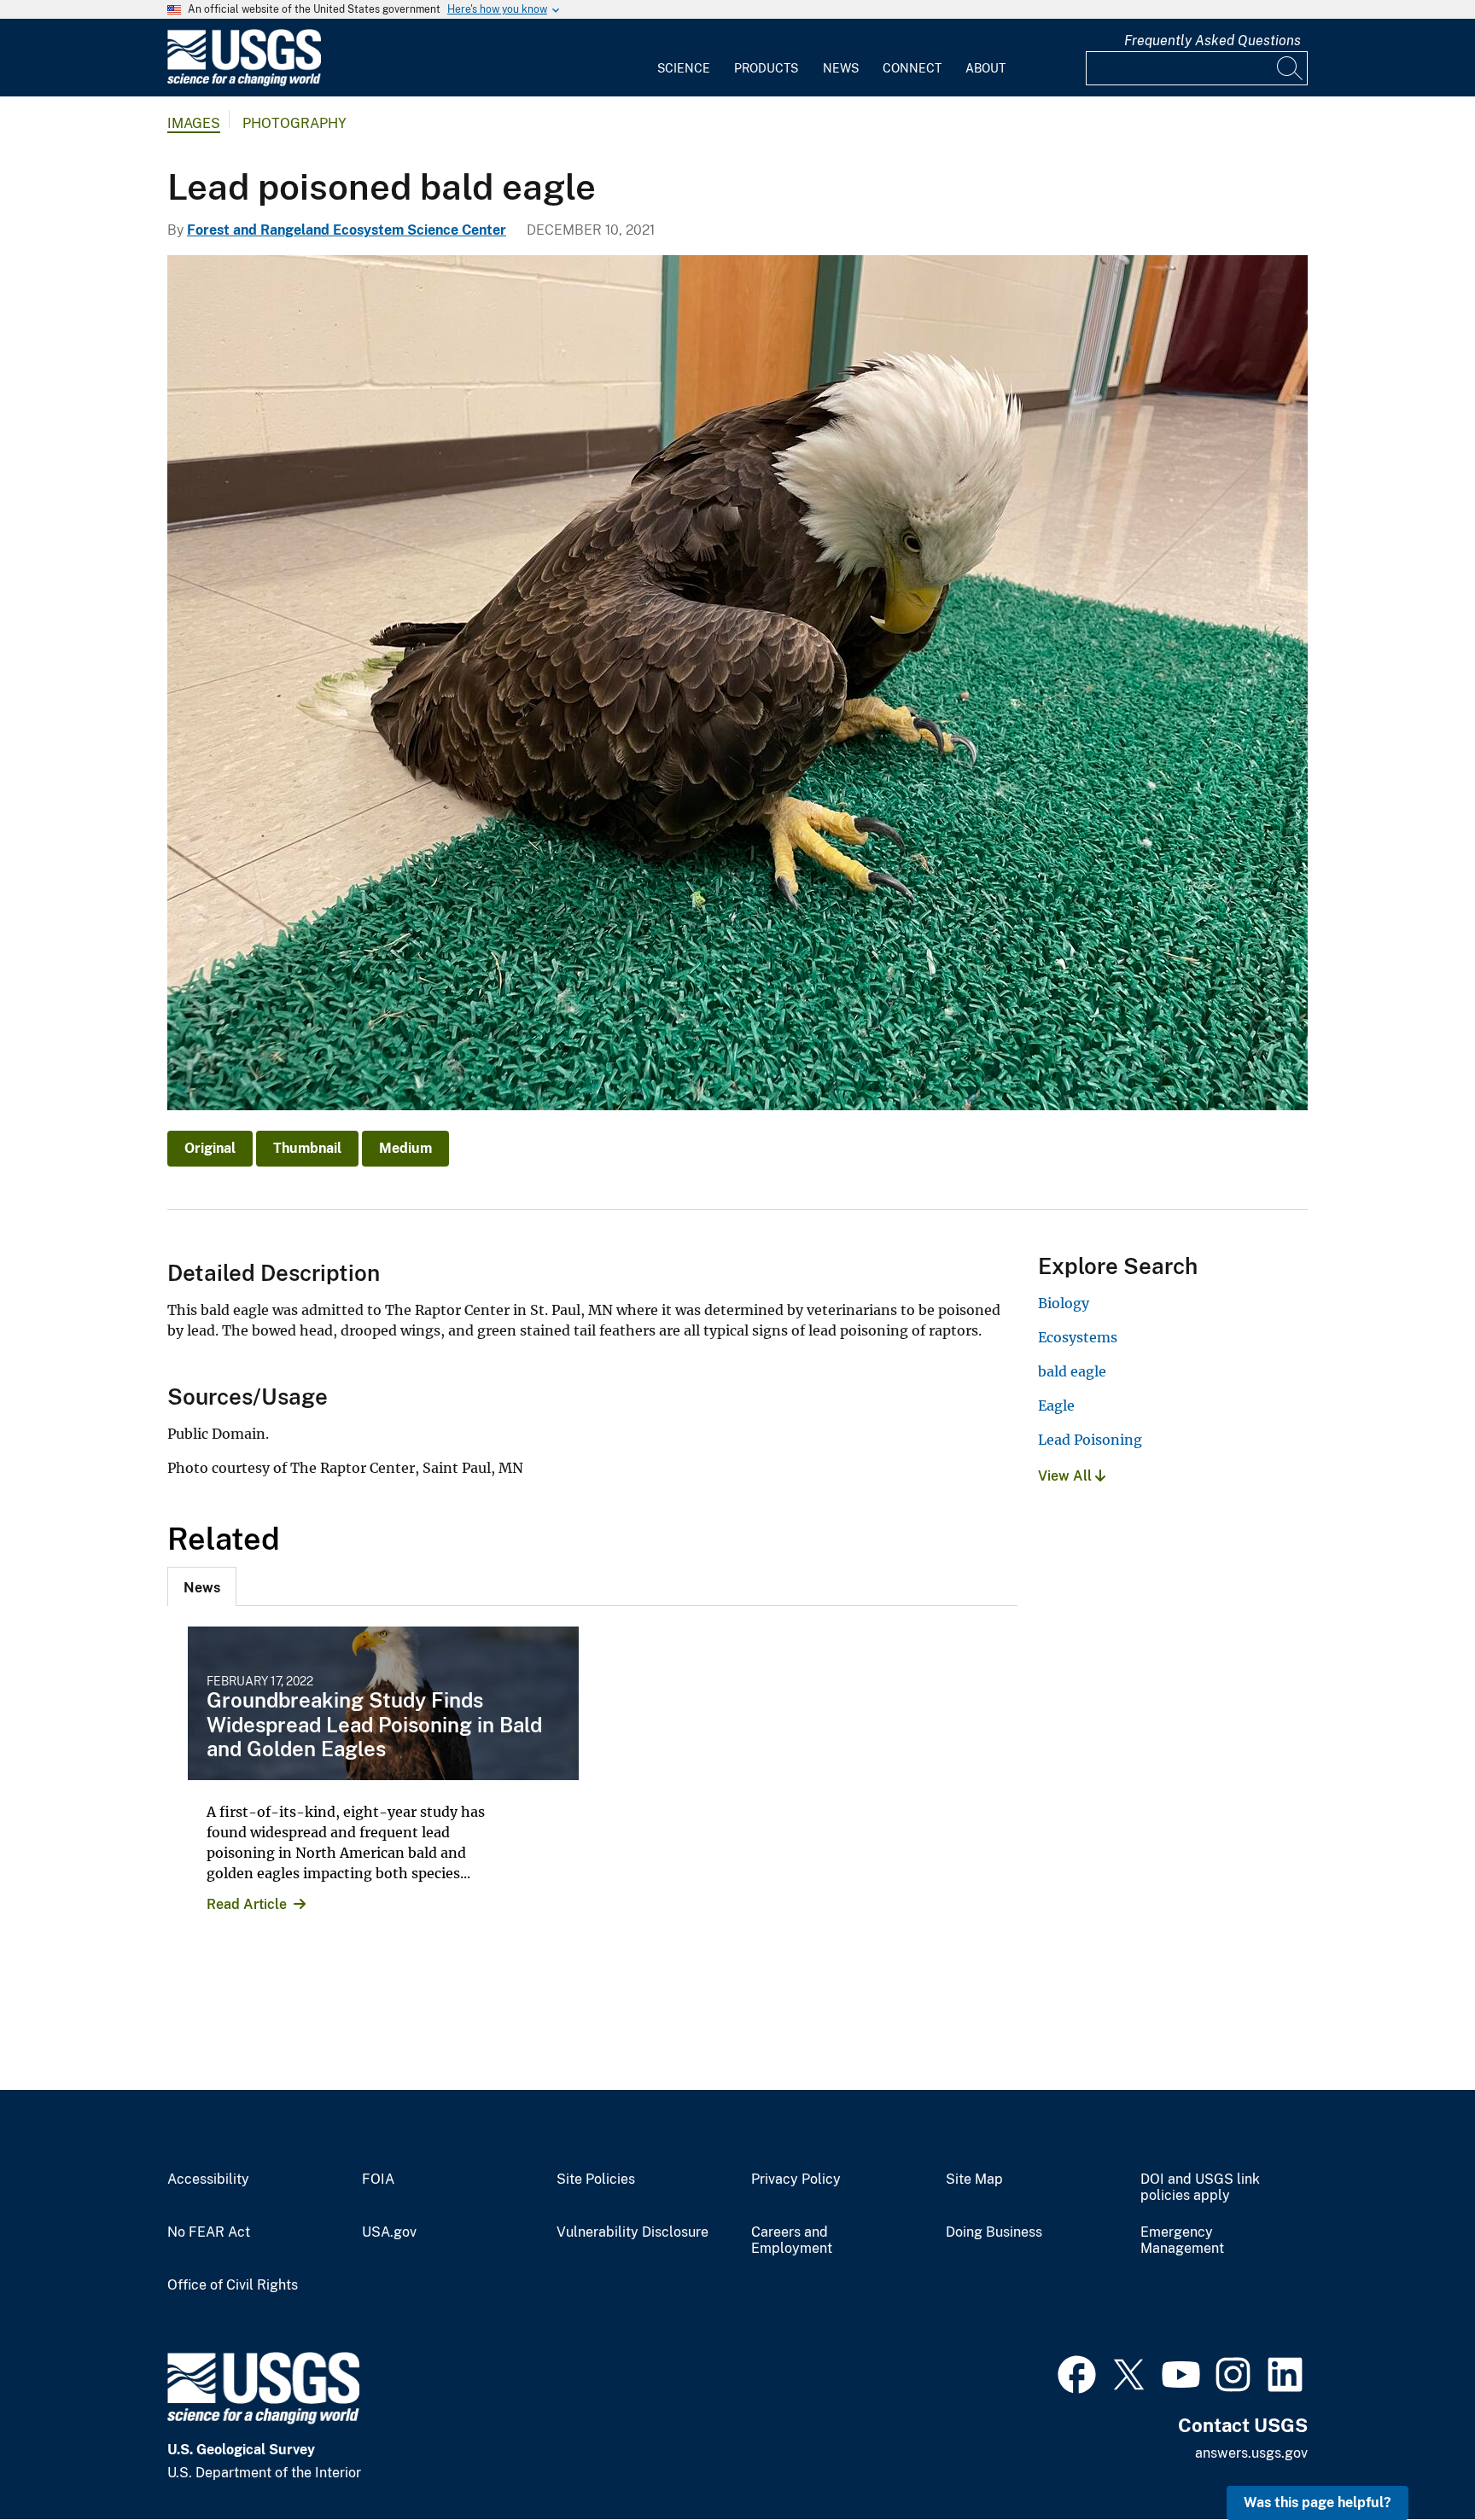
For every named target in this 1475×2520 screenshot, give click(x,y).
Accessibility (208, 2180)
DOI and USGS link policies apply (1200, 2188)
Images (194, 123)
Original (210, 1148)
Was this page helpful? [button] (1318, 2503)
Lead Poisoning (1090, 1440)
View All (1067, 1476)
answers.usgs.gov (1251, 2453)
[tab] (202, 1586)
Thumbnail (307, 1148)
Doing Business (994, 2232)
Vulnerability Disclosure (633, 2232)
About (985, 68)
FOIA (378, 2180)
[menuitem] (684, 58)
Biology (1064, 1303)
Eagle (1056, 1405)
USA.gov (389, 2232)
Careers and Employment (792, 2241)
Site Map (974, 2180)
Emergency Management (1182, 2241)
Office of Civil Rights (233, 2285)
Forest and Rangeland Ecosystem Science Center (347, 230)
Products (766, 68)
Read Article (247, 1904)
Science (684, 68)
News (841, 68)
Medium (405, 1148)
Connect (912, 68)
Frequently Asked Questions (1213, 41)
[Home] (244, 82)
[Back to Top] (1413, 2458)
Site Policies (596, 2180)
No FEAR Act (209, 2232)
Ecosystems (1078, 1337)
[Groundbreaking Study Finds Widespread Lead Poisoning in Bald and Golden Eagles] (383, 1703)
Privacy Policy (796, 2180)
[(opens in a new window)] (1077, 2372)
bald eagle (1072, 1371)
